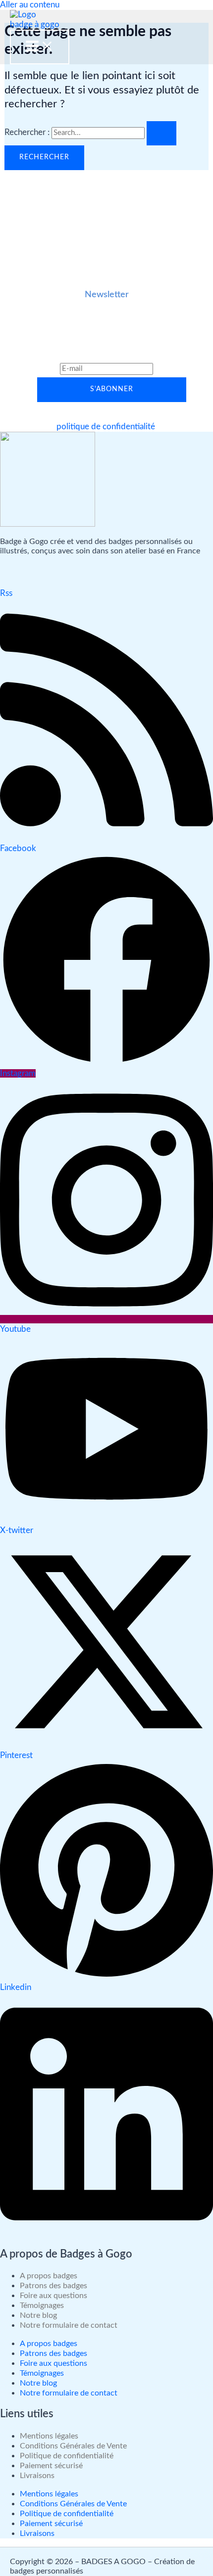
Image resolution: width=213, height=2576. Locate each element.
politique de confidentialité (106, 427)
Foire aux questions (53, 2296)
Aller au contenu (30, 5)
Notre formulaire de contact (69, 2325)
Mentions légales (49, 2436)
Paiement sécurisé (51, 2466)
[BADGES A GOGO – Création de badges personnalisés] (35, 20)
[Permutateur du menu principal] (40, 47)
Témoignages (42, 2305)
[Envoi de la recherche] (161, 134)
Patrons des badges (53, 2286)
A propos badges (49, 2276)
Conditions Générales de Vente (73, 2446)
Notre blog (38, 2315)
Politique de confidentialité (67, 2456)
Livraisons (37, 2476)
